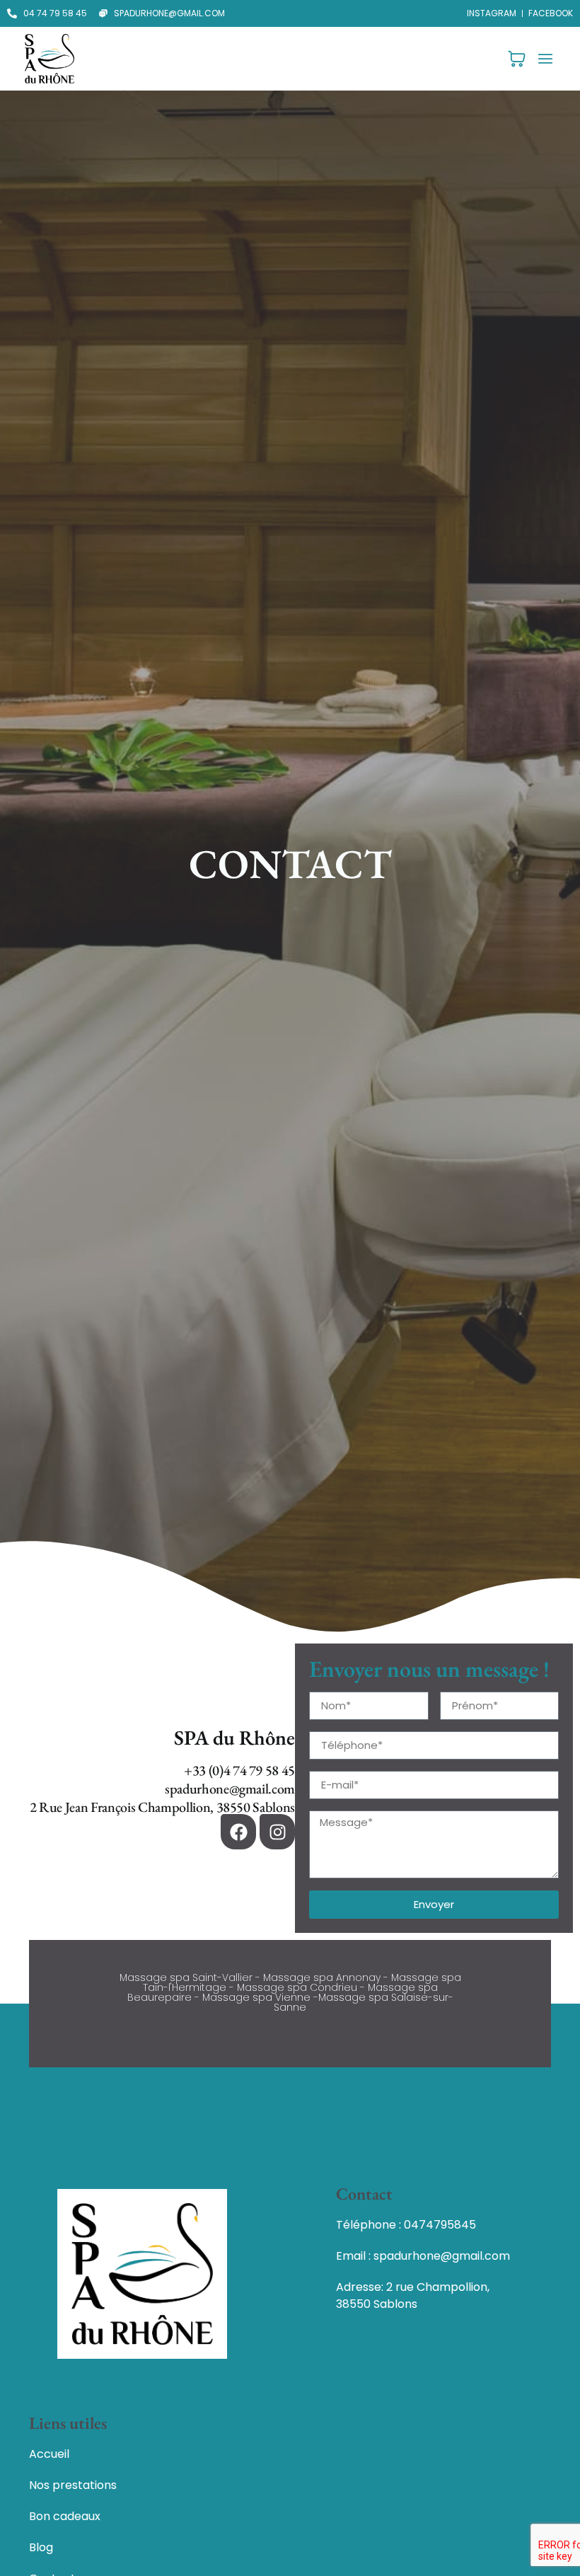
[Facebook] (238, 1832)
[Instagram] (277, 1832)
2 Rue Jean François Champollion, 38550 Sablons (162, 1807)
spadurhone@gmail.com (230, 1789)
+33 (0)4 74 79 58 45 (239, 1770)
